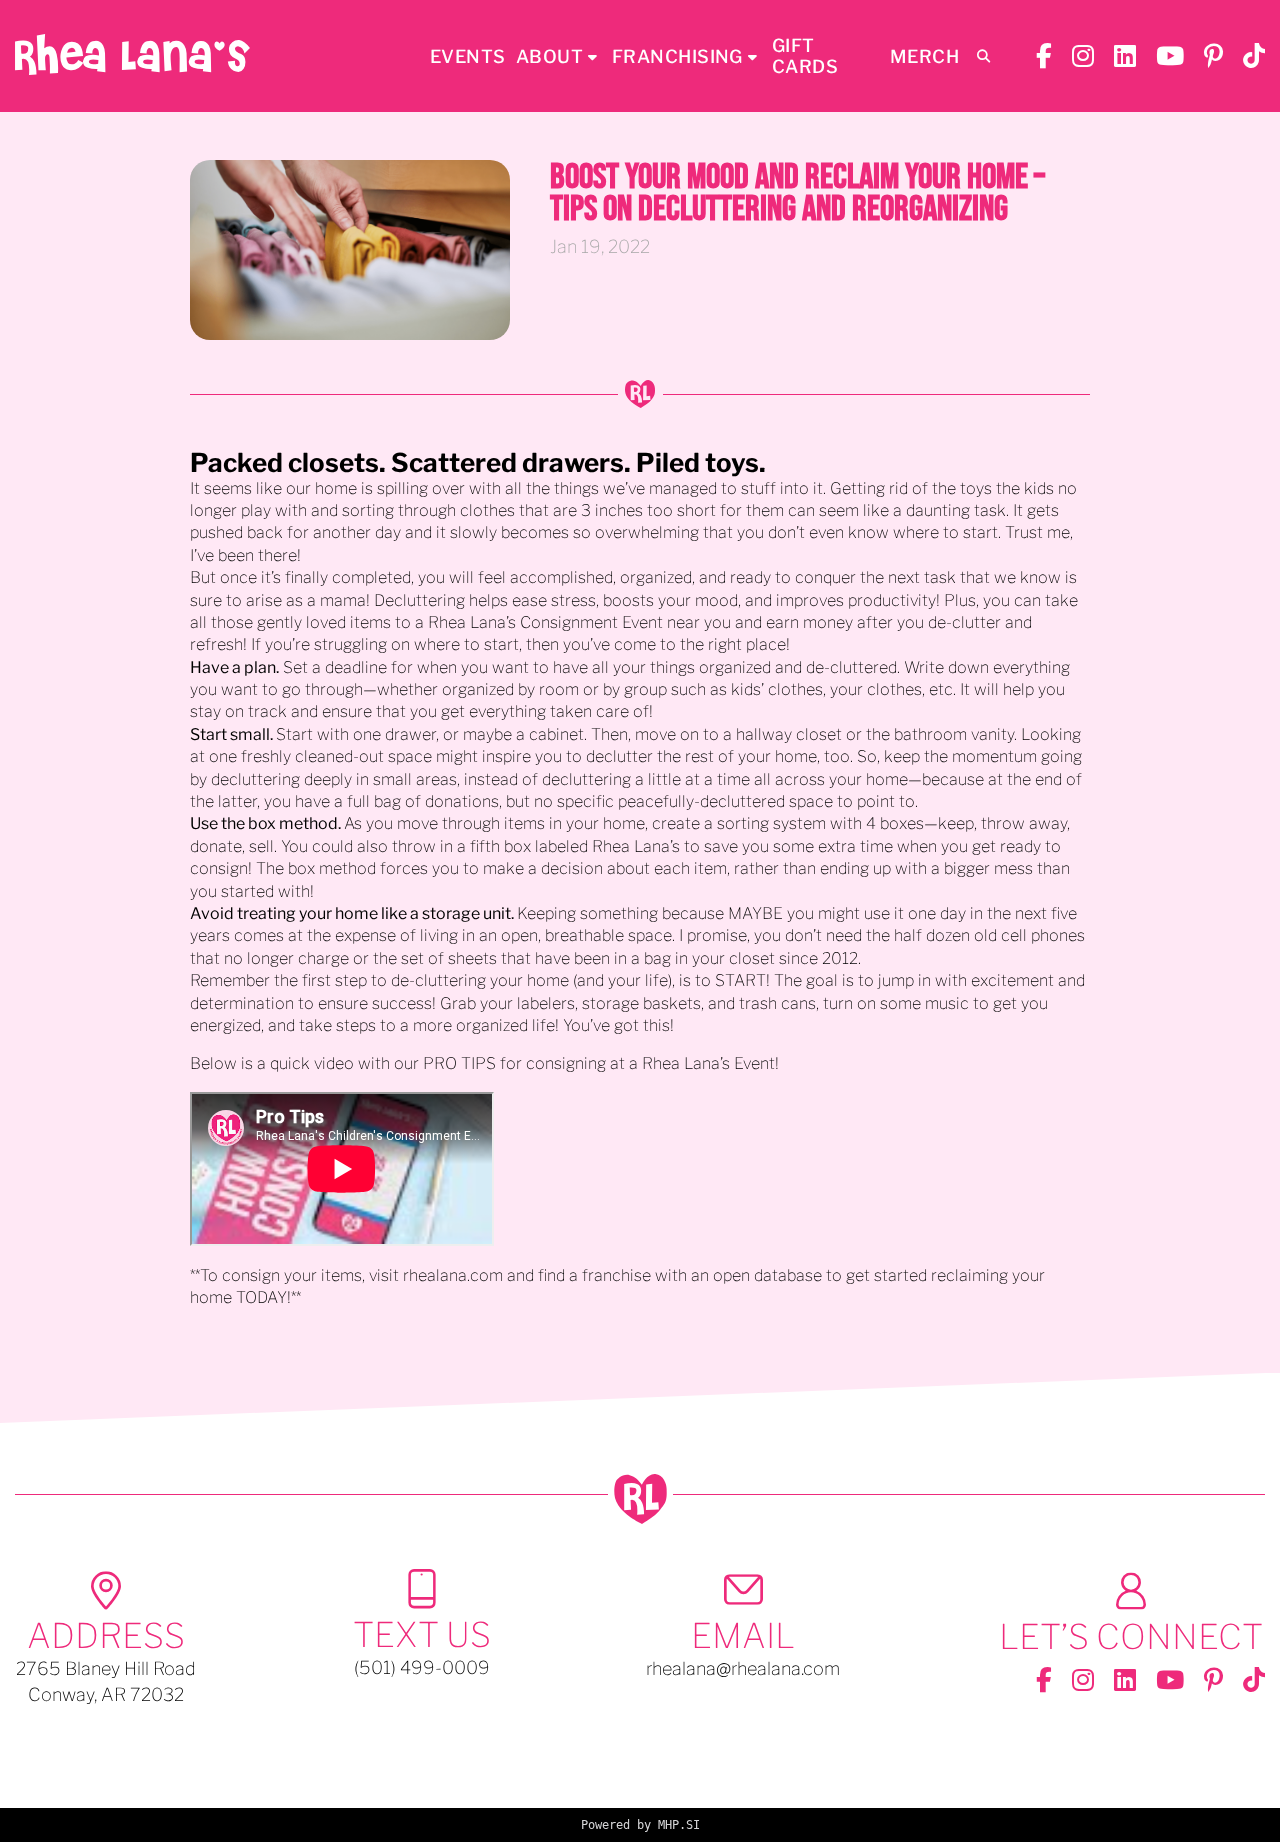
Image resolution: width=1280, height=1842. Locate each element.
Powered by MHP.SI (640, 1825)
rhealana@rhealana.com (743, 1668)
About (549, 56)
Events (468, 56)
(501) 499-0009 (422, 1667)
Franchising (677, 56)
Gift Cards (805, 56)
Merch (924, 56)
